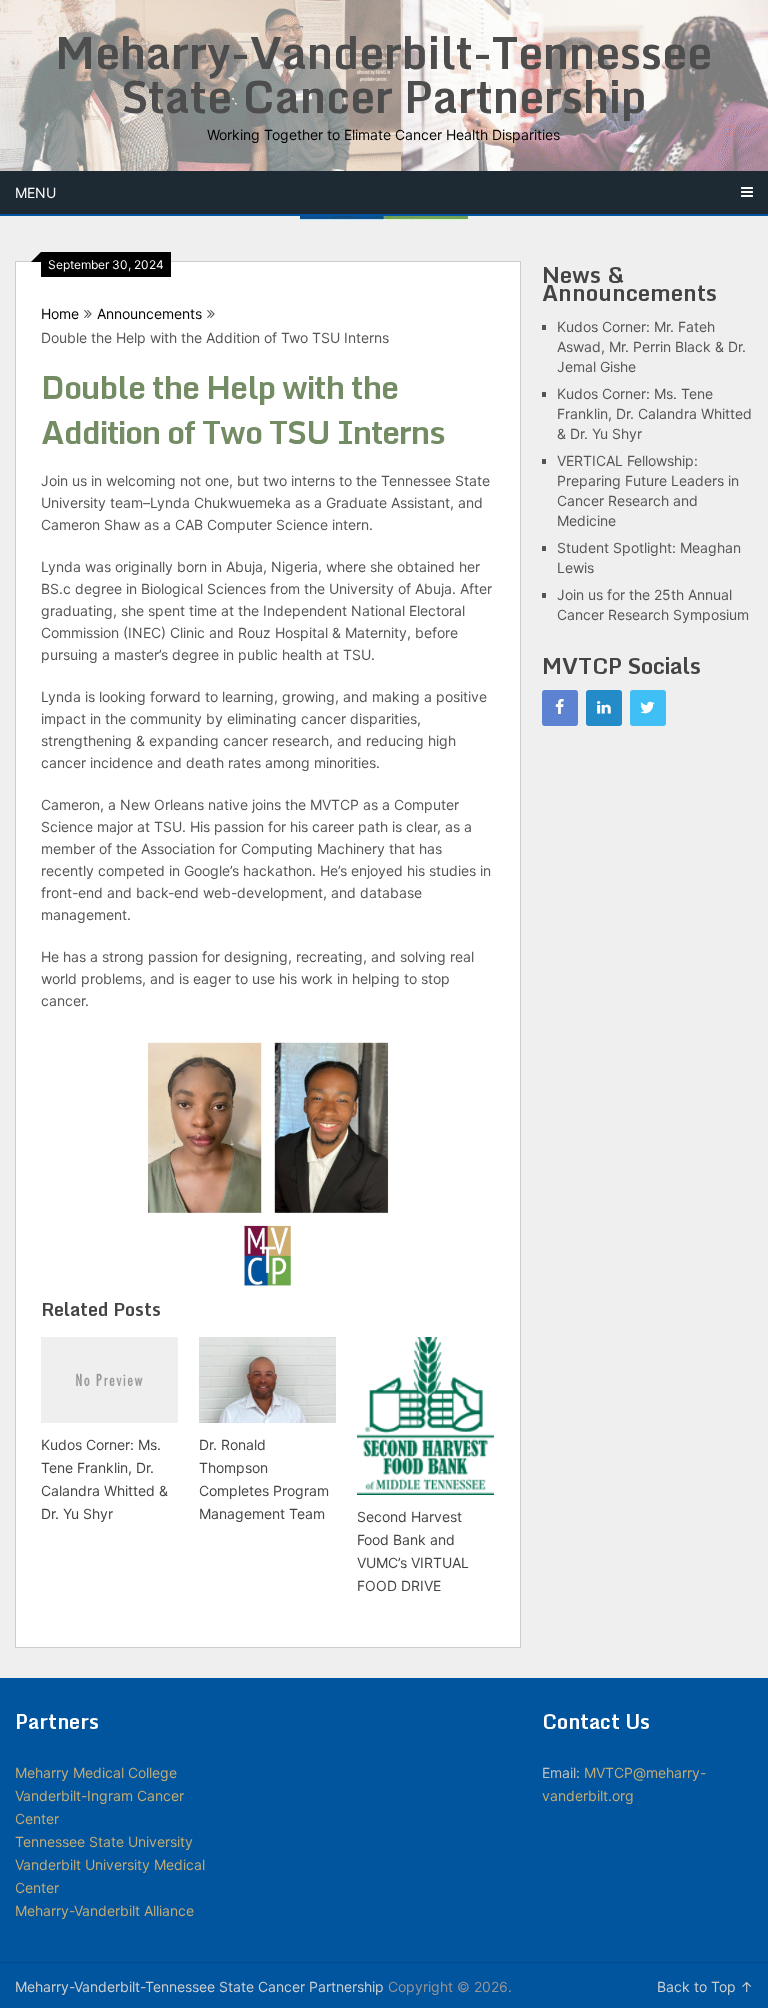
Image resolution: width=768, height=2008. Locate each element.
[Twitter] (648, 708)
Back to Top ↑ (705, 1986)
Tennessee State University (104, 1841)
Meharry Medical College (96, 1772)
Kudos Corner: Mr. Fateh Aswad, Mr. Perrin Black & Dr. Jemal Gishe (651, 346)
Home (60, 313)
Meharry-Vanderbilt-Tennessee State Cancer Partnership (383, 74)
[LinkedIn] (604, 708)
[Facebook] (560, 708)
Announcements (149, 313)
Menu (35, 192)
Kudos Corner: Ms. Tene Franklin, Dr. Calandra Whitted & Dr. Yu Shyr (654, 413)
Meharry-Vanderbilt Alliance (104, 1910)
